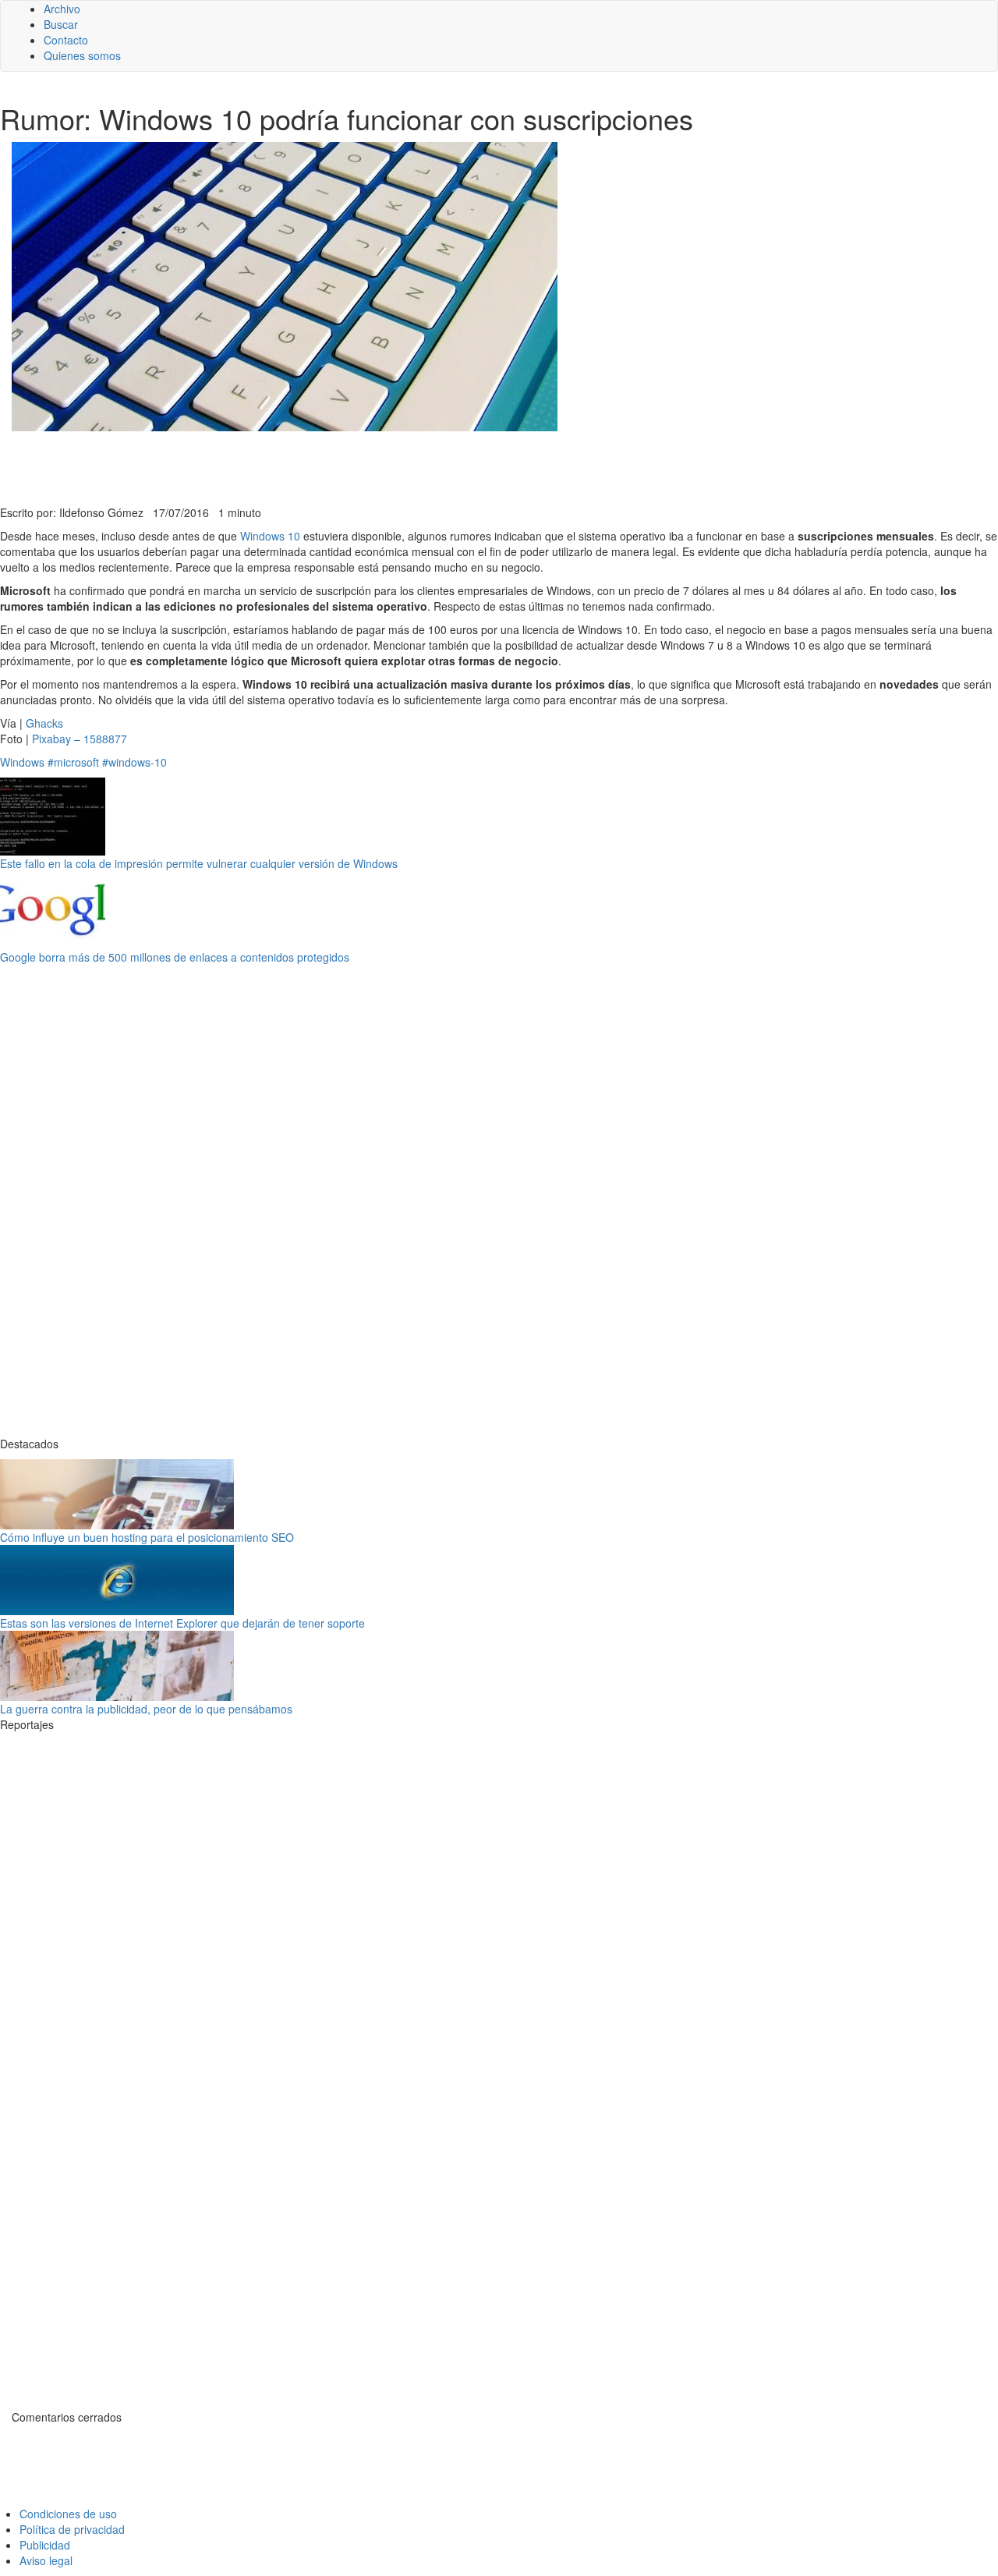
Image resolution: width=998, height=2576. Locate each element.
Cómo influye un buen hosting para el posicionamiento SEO (147, 1537)
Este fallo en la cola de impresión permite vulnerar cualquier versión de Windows (199, 863)
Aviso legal (46, 2560)
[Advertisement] (382, 466)
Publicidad (45, 2545)
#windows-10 (134, 762)
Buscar (61, 24)
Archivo (62, 9)
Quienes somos (82, 55)
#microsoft (73, 762)
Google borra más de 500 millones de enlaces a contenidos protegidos (175, 957)
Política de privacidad (72, 2529)
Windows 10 (270, 536)
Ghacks (44, 723)
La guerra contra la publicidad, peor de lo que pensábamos (146, 1709)
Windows (22, 762)
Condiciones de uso (68, 2514)
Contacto (66, 40)
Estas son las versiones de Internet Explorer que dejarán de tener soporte (182, 1623)
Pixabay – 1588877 (80, 739)
